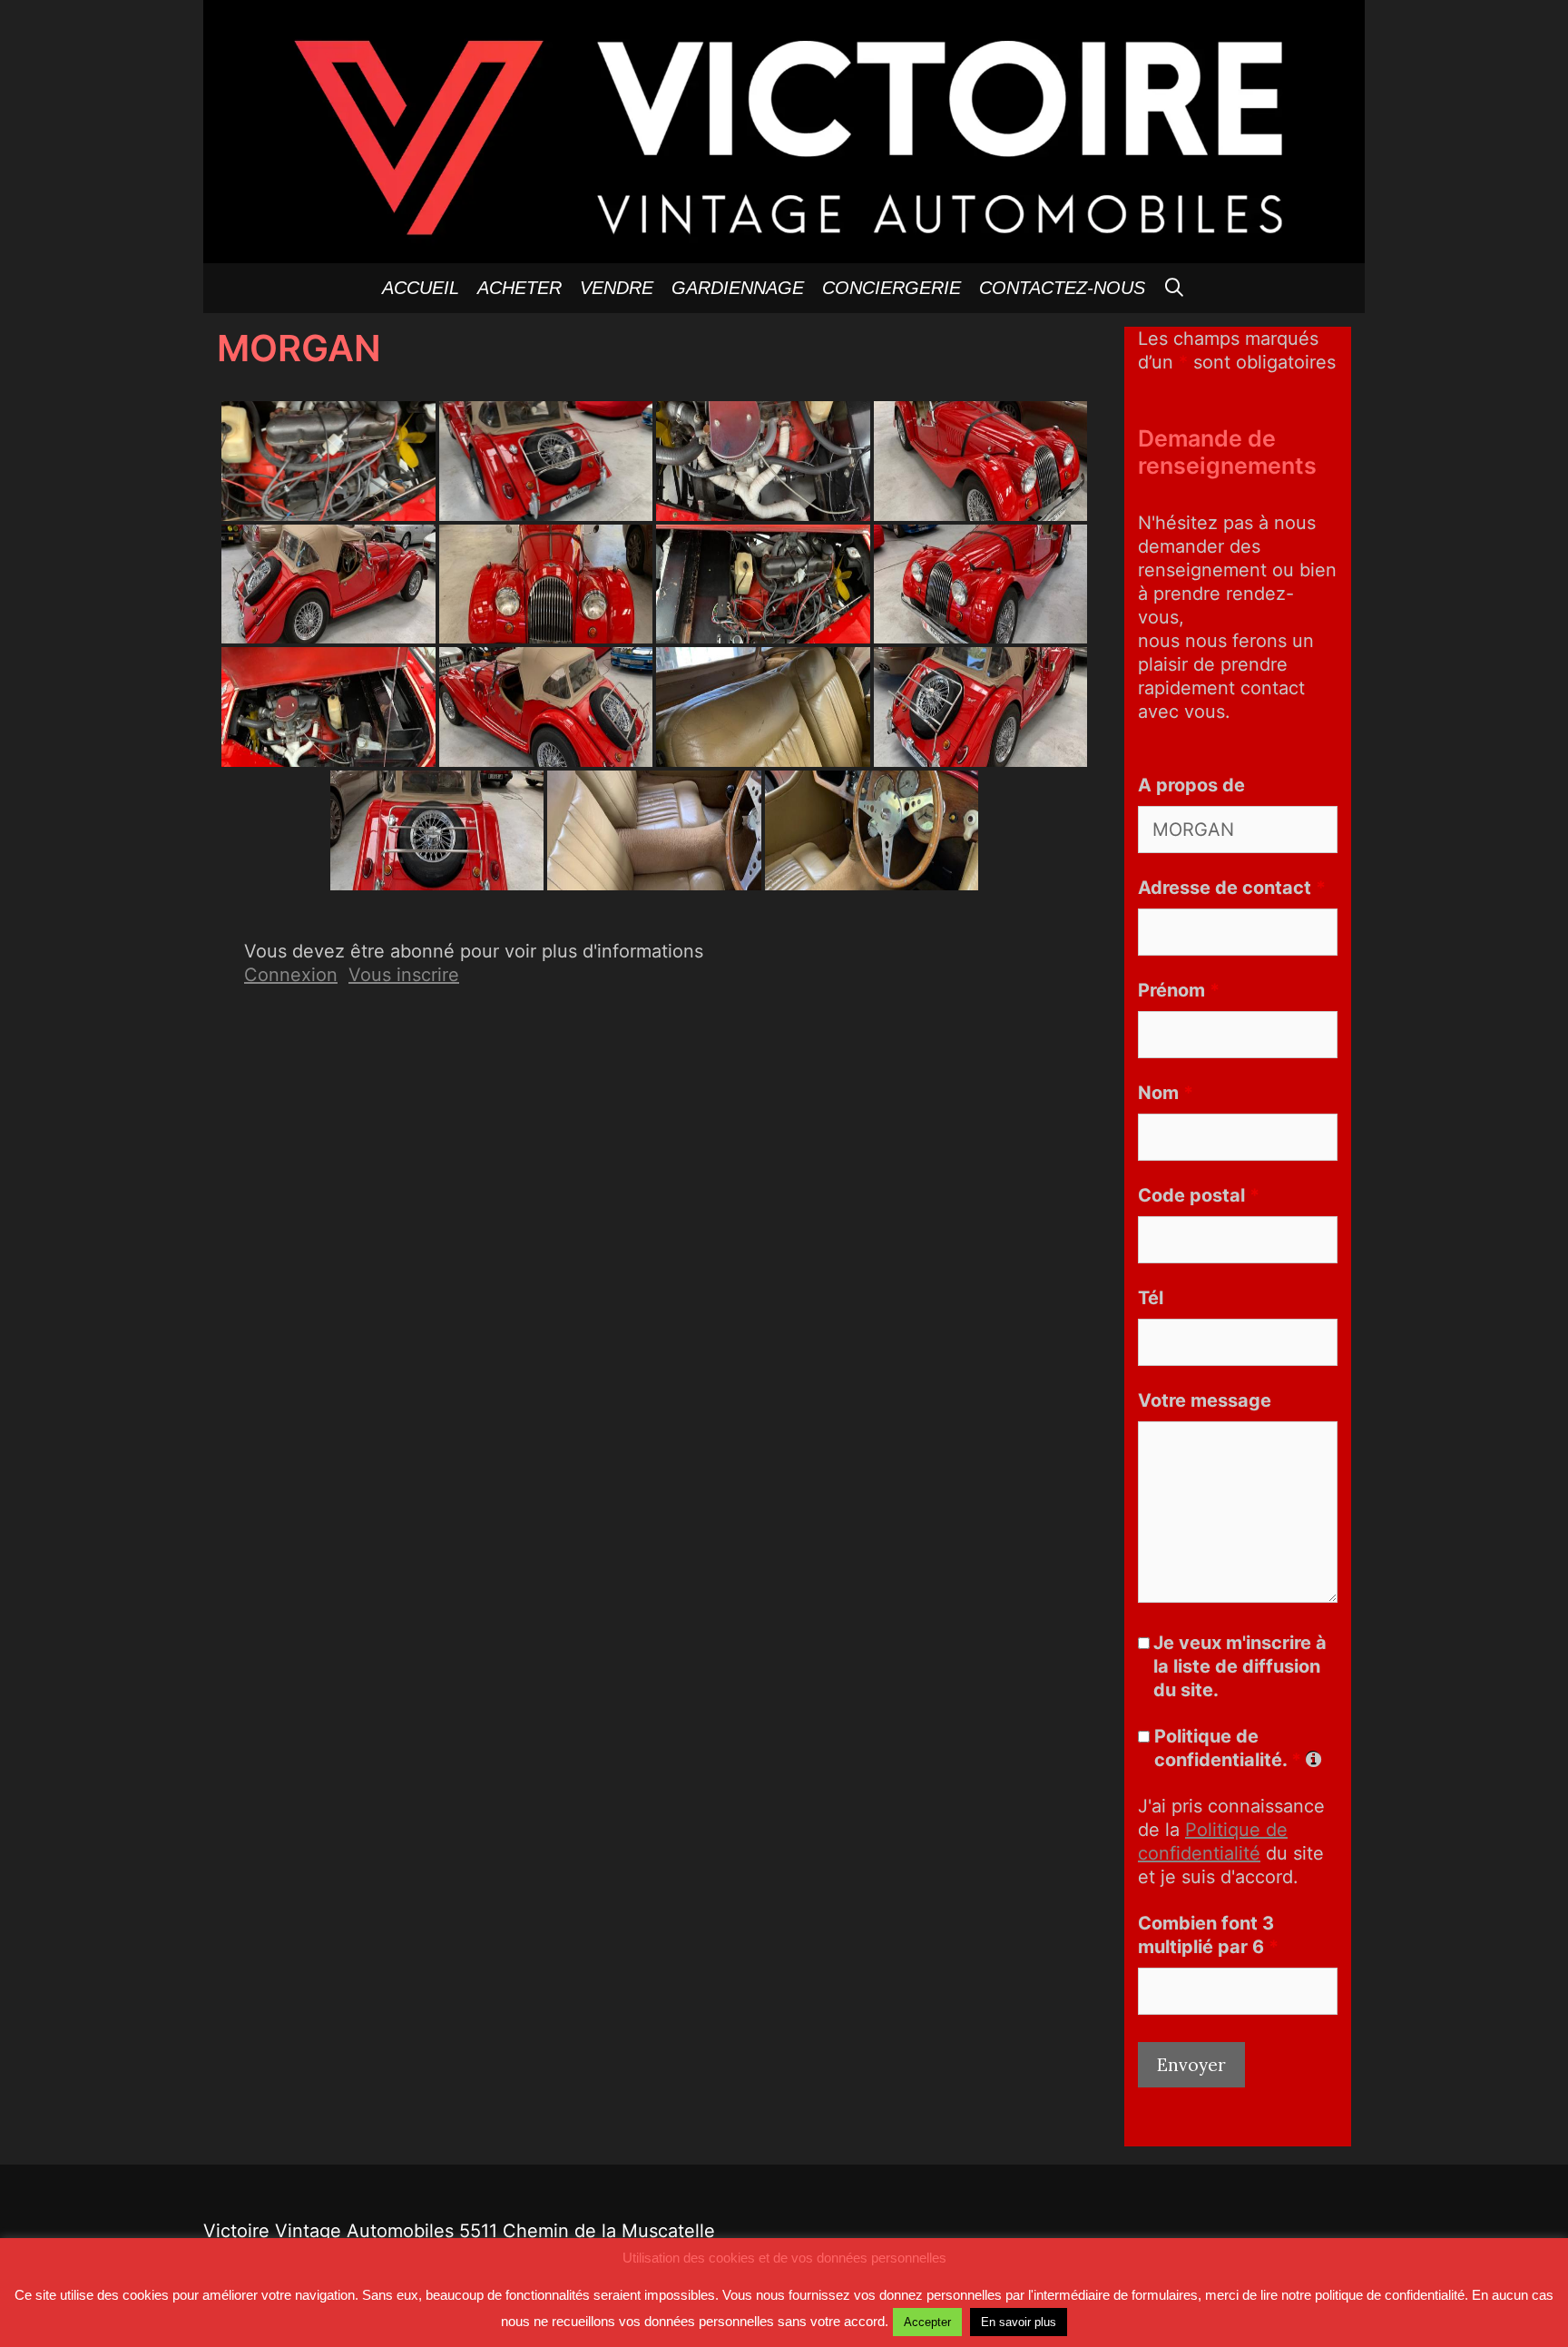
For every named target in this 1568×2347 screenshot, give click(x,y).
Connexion (291, 975)
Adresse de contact (1232, 888)
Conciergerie (892, 288)
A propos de (1191, 785)
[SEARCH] (1175, 288)
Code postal (1199, 1195)
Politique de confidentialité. (1228, 1748)
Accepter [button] (927, 2322)
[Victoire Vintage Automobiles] (784, 130)
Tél (1151, 1298)
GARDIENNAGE (738, 288)
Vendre (617, 288)
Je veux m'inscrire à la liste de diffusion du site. (1240, 1666)
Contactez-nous (1062, 288)
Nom (1166, 1093)
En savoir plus (1019, 2322)
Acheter (519, 288)
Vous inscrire (404, 975)
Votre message (1205, 1400)
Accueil (421, 288)
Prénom (1179, 990)
